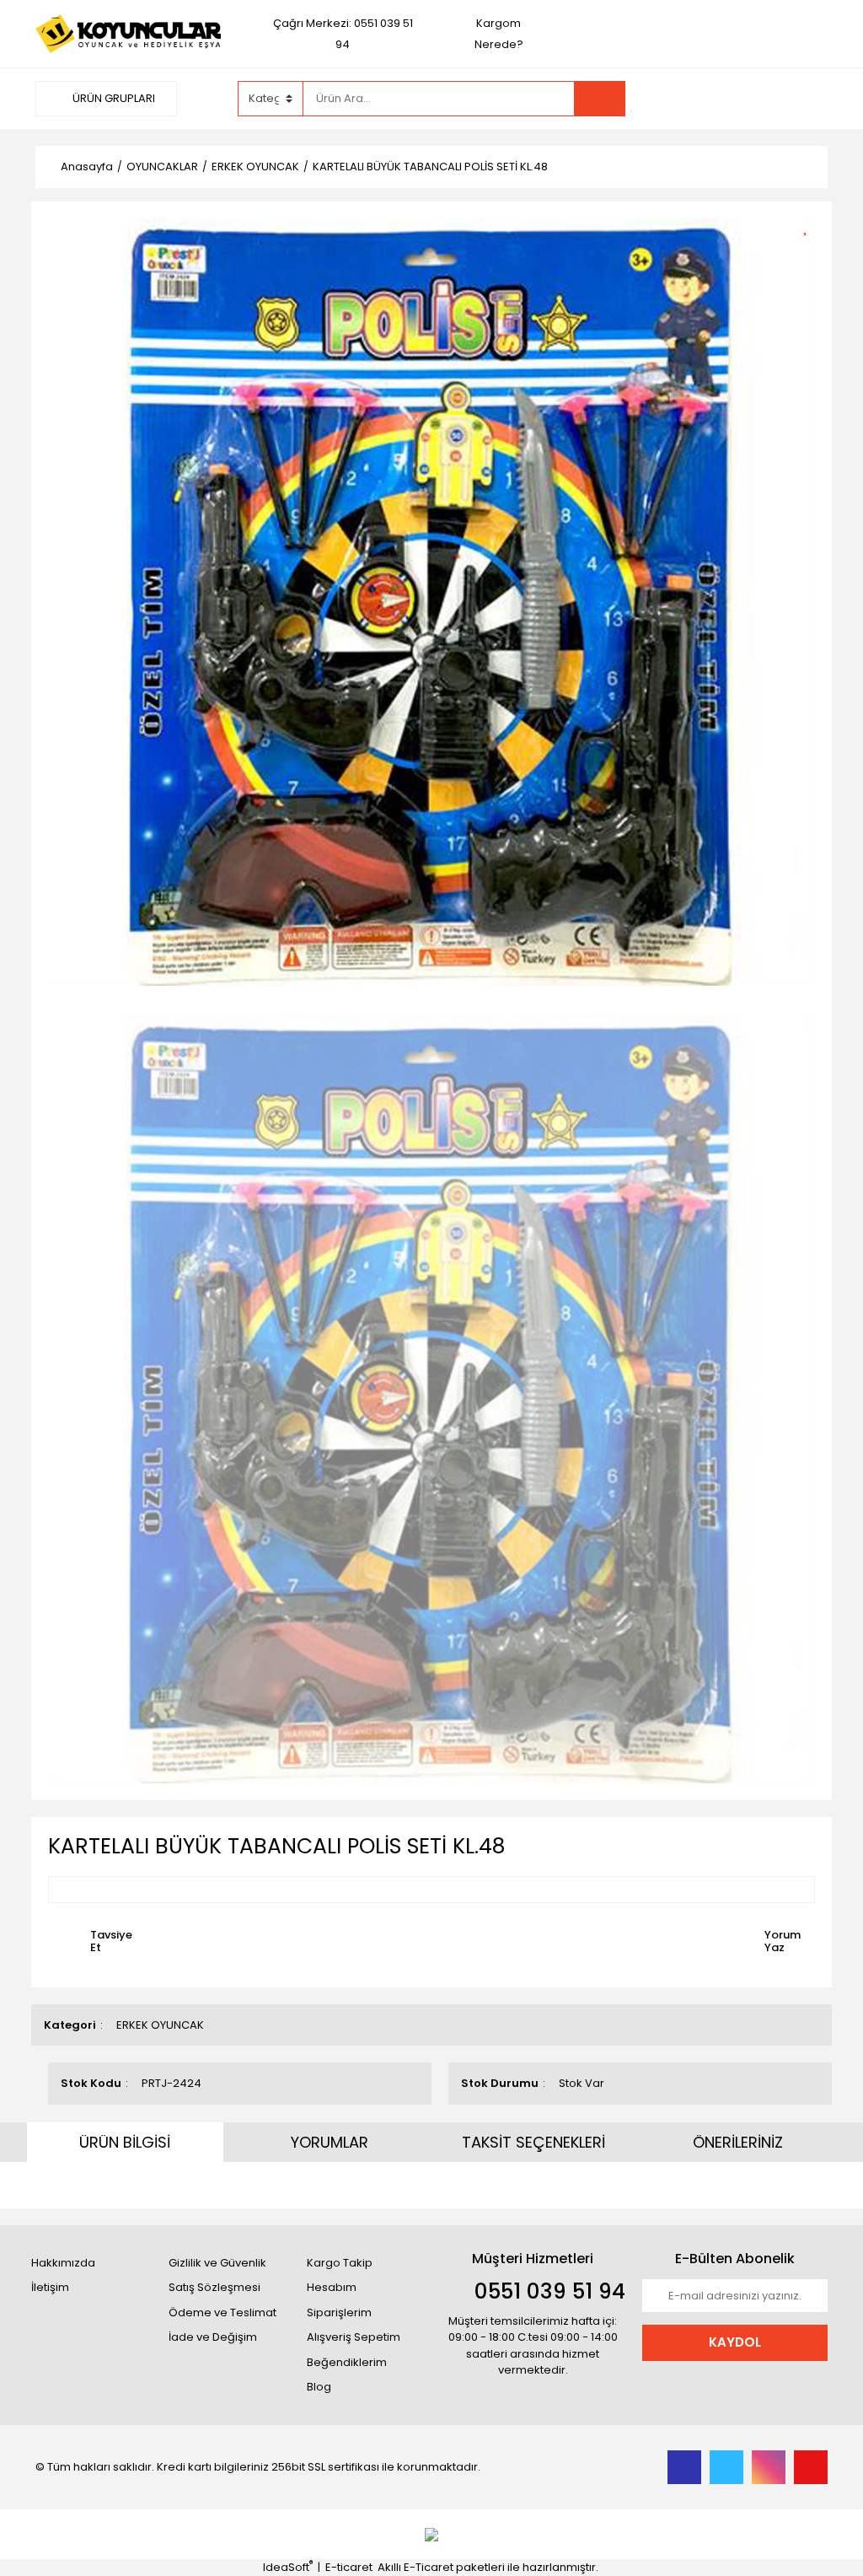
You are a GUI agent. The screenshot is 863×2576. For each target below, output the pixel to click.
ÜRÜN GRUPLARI (113, 98)
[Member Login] (701, 98)
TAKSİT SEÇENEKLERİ (533, 2142)
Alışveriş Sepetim (354, 2337)
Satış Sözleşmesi (214, 2287)
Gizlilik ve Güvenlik (217, 2263)
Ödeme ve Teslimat (222, 2312)
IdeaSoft (288, 2567)
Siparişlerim (339, 2312)
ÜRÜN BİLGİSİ (125, 2142)
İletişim (50, 2287)
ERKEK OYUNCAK (160, 2025)
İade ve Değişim (213, 2337)
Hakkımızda (63, 2263)
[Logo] (128, 33)
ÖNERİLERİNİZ (738, 2142)
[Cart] (802, 99)
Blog (319, 2387)
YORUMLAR (330, 2142)
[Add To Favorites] (811, 225)
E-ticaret (349, 2567)
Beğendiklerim (347, 2362)
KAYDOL (735, 2342)
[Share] (811, 254)
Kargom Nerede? (499, 34)
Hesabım (332, 2287)
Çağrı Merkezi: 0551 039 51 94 (343, 34)
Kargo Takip (340, 2263)
